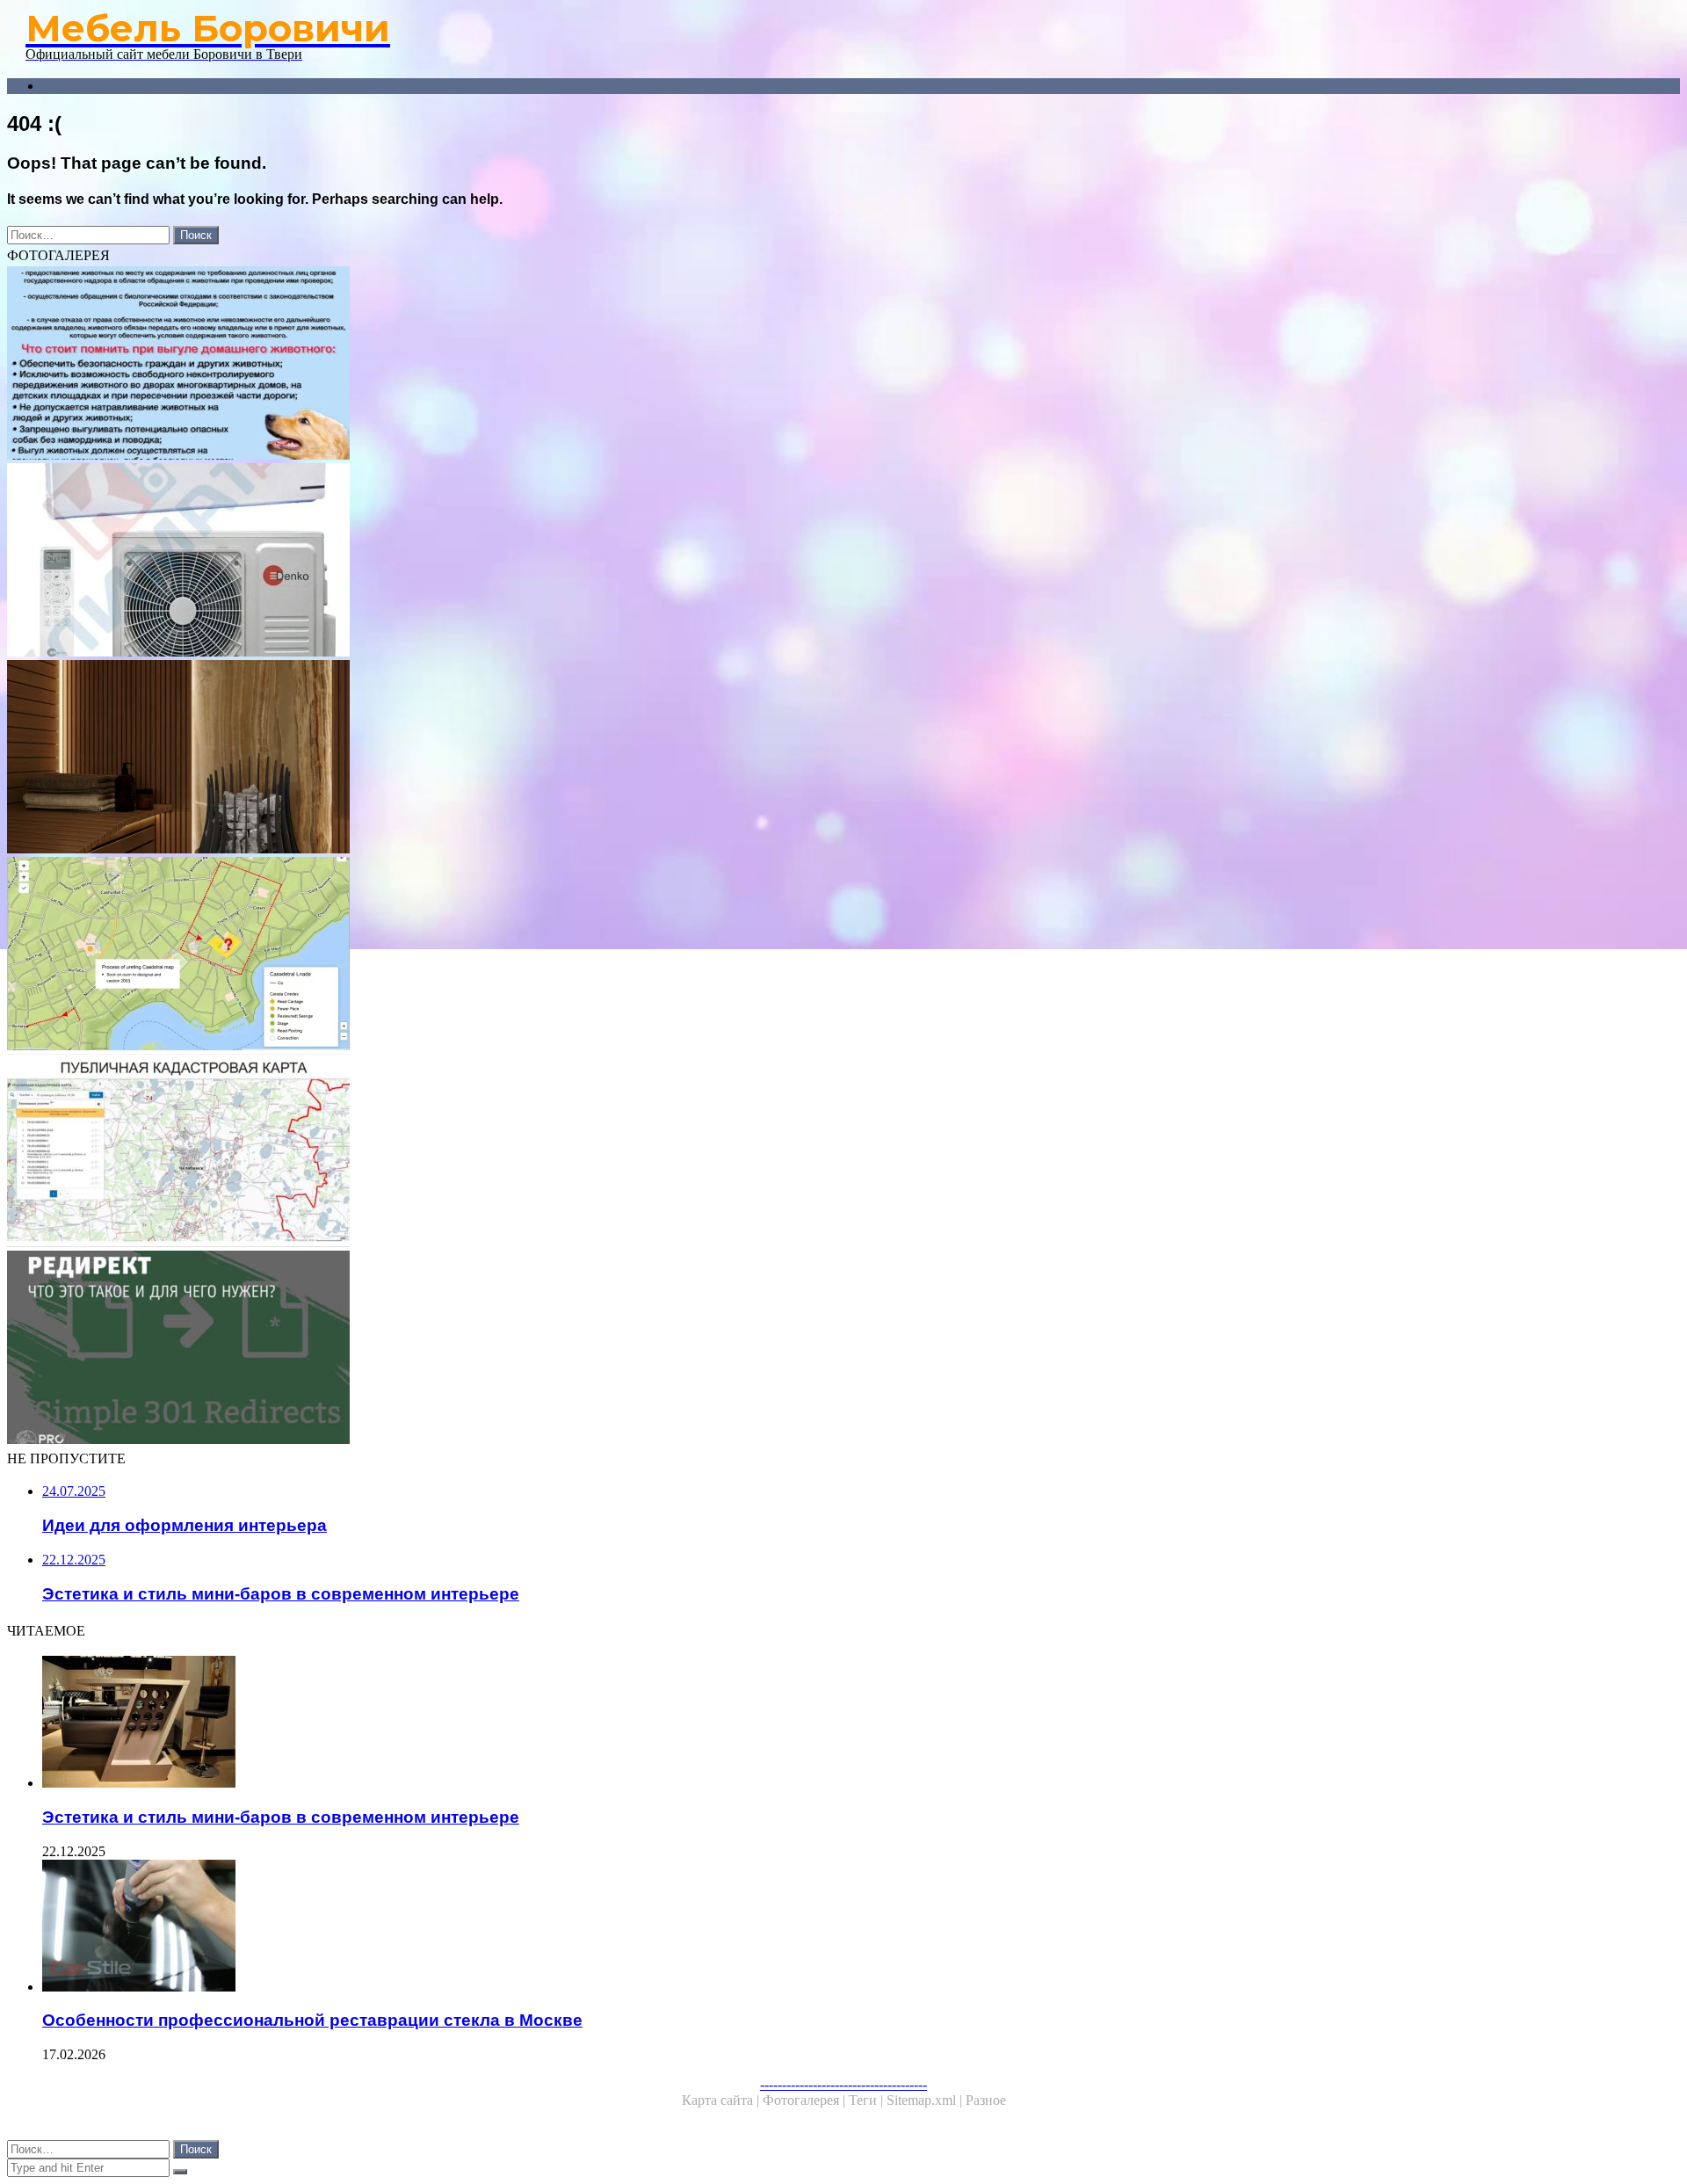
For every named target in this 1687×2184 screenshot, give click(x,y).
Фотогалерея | (806, 2100)
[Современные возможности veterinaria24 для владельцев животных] (534, 365)
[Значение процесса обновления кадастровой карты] (534, 955)
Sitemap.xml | (926, 2100)
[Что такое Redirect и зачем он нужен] (534, 1349)
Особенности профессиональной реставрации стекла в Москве (312, 2020)
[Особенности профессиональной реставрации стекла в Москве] (552, 1927)
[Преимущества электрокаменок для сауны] (534, 758)
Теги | (868, 2100)
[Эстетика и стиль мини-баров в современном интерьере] (552, 1723)
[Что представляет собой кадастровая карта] (534, 1152)
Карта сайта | (722, 2100)
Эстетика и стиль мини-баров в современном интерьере (281, 1817)
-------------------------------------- (843, 2084)
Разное (986, 2100)
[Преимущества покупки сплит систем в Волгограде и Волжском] (534, 562)
